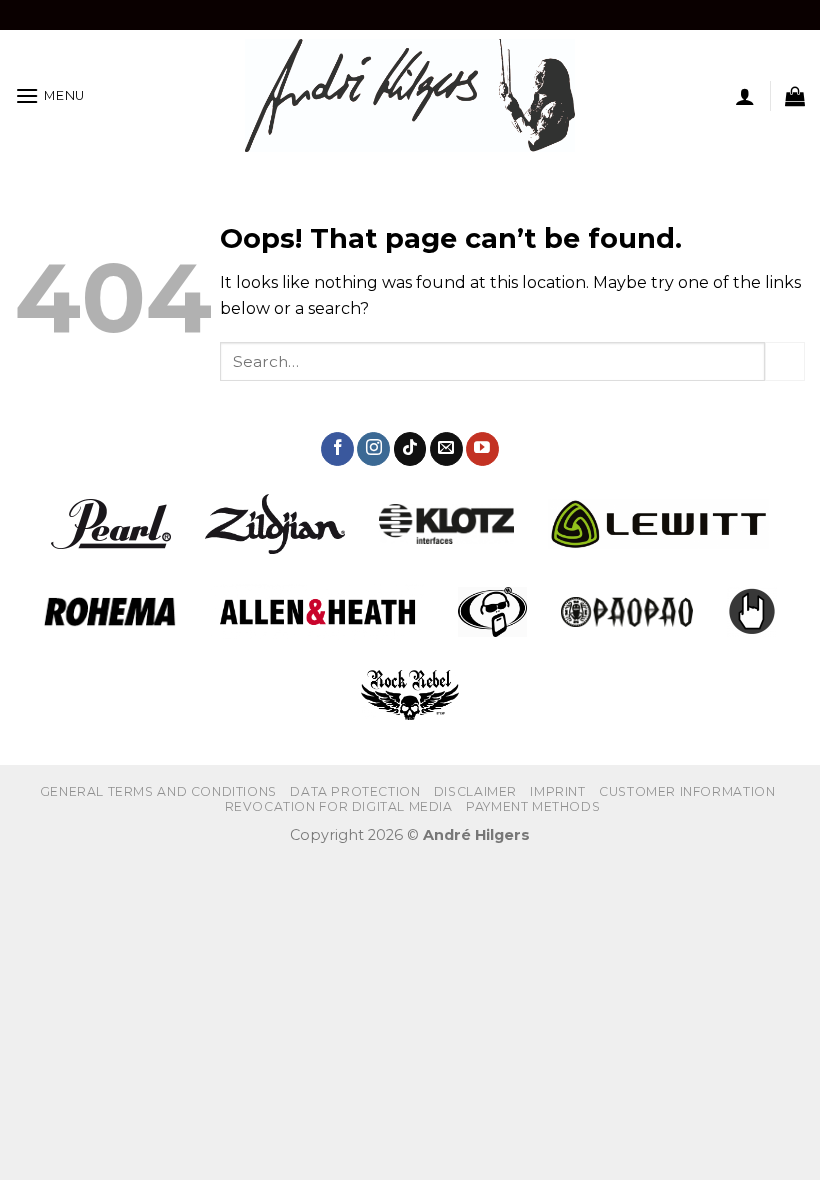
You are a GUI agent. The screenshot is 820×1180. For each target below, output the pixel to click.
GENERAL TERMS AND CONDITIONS (158, 791)
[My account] (745, 96)
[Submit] (785, 361)
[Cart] (795, 96)
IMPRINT (557, 791)
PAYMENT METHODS (533, 806)
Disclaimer (475, 791)
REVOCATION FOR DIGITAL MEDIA (339, 806)
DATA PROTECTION (355, 791)
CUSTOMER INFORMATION (687, 791)
